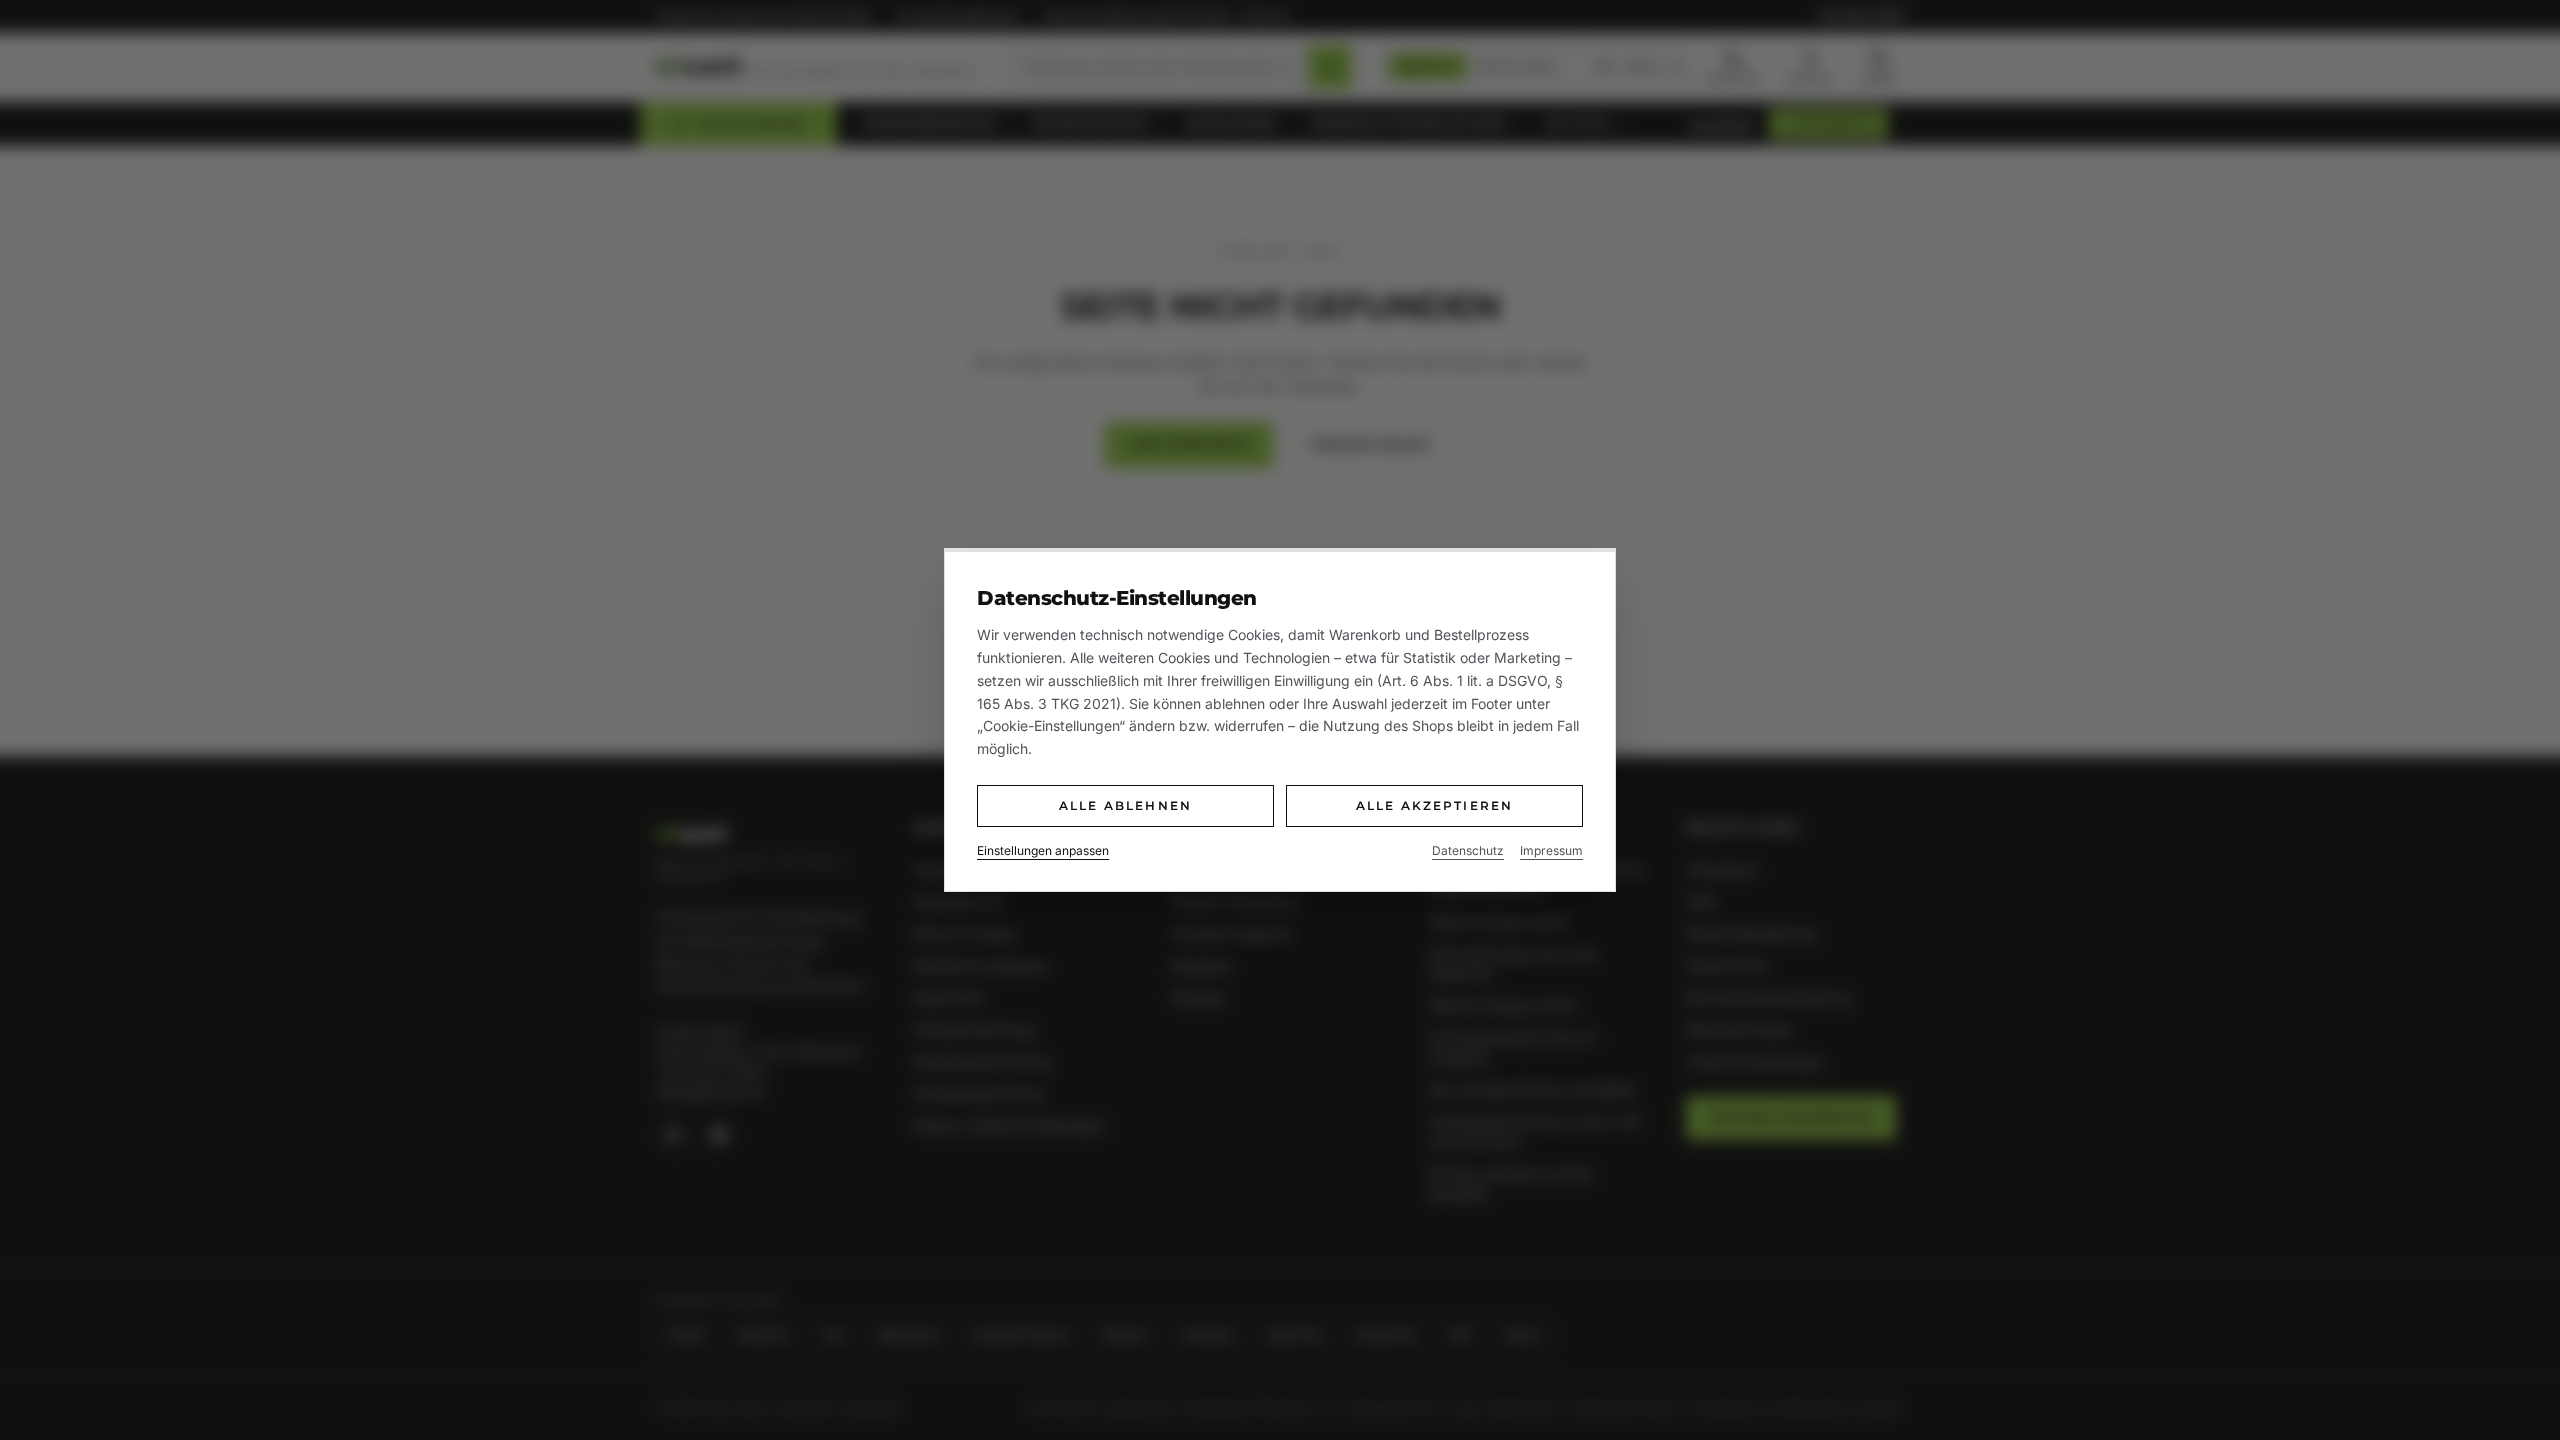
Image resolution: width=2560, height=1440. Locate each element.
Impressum (1551, 850)
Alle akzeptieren (1435, 805)
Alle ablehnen (1125, 805)
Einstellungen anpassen (1043, 850)
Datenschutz (1468, 850)
